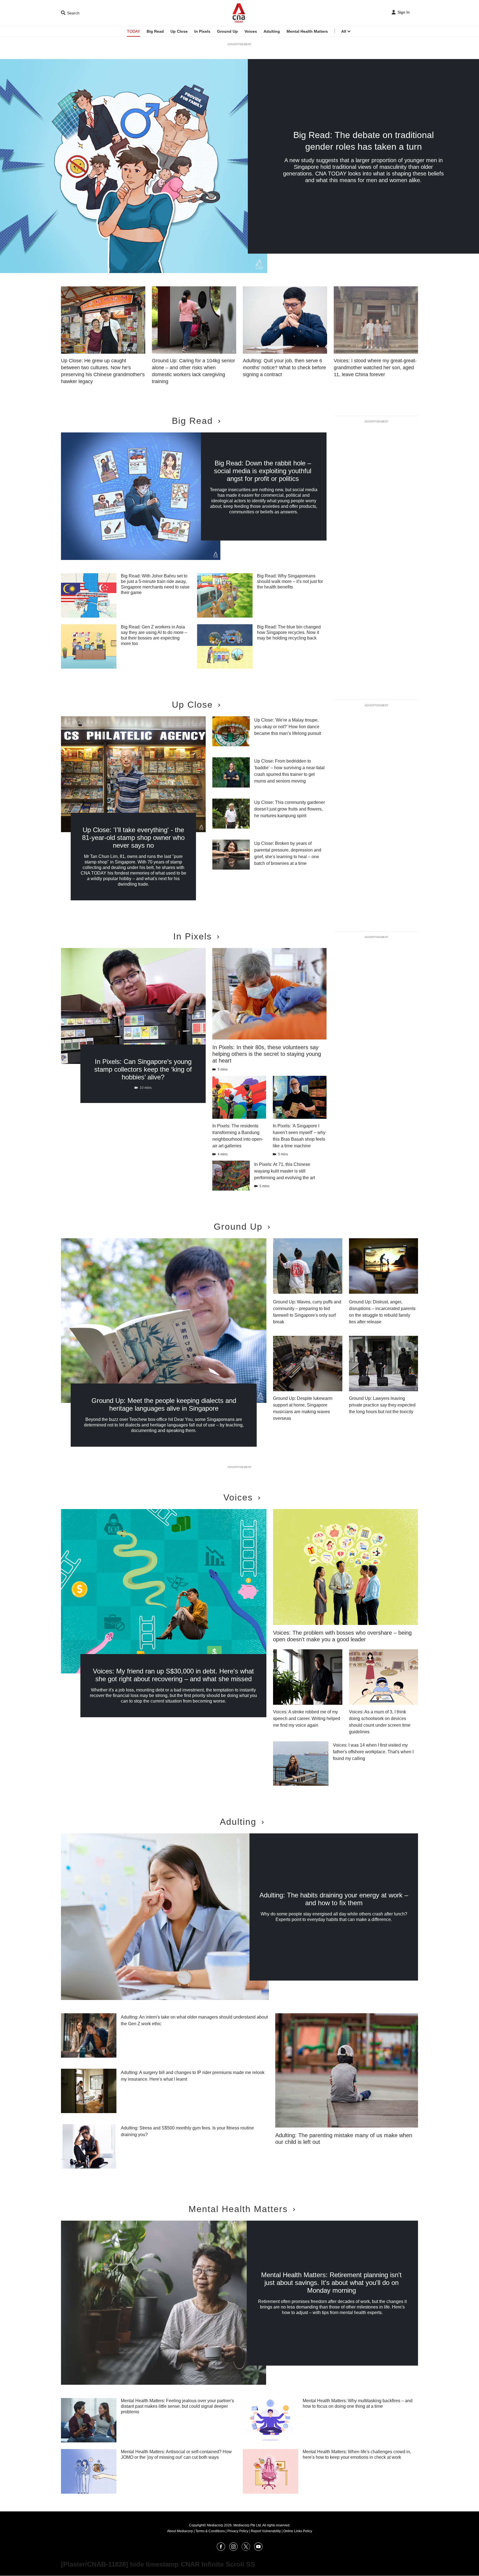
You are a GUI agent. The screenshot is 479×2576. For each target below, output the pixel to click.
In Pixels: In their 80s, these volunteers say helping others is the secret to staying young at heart (267, 1054)
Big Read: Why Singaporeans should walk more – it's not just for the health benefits (290, 581)
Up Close (179, 31)
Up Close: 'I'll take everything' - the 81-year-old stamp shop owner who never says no (133, 838)
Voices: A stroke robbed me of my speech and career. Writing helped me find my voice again (307, 1718)
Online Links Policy (298, 2531)
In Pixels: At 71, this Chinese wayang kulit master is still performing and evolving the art (285, 1171)
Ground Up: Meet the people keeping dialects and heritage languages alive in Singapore (164, 1404)
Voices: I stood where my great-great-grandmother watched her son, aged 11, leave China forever (375, 368)
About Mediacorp (180, 2531)
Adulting (272, 31)
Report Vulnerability (266, 2531)
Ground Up (227, 31)
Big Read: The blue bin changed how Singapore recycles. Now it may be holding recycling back (289, 632)
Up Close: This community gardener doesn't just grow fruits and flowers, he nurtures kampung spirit (290, 809)
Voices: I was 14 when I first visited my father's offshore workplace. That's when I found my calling (373, 1752)
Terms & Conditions (210, 2531)
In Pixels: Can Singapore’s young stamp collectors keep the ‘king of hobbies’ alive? (143, 1069)
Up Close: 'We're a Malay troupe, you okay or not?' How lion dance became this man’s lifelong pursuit (288, 727)
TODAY (133, 31)
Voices (251, 31)
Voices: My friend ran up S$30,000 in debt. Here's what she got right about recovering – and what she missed (173, 1675)
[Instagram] (233, 2549)
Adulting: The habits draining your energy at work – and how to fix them (334, 1899)
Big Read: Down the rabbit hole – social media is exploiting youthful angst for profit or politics (263, 471)
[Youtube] (258, 2549)
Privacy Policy (238, 2531)
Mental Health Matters (307, 31)
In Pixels (202, 31)
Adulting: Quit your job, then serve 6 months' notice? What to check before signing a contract (284, 368)
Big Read (155, 31)
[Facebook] (221, 2549)
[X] (246, 2549)
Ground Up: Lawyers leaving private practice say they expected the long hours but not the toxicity (382, 1405)
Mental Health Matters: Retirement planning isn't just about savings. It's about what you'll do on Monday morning (331, 2283)
